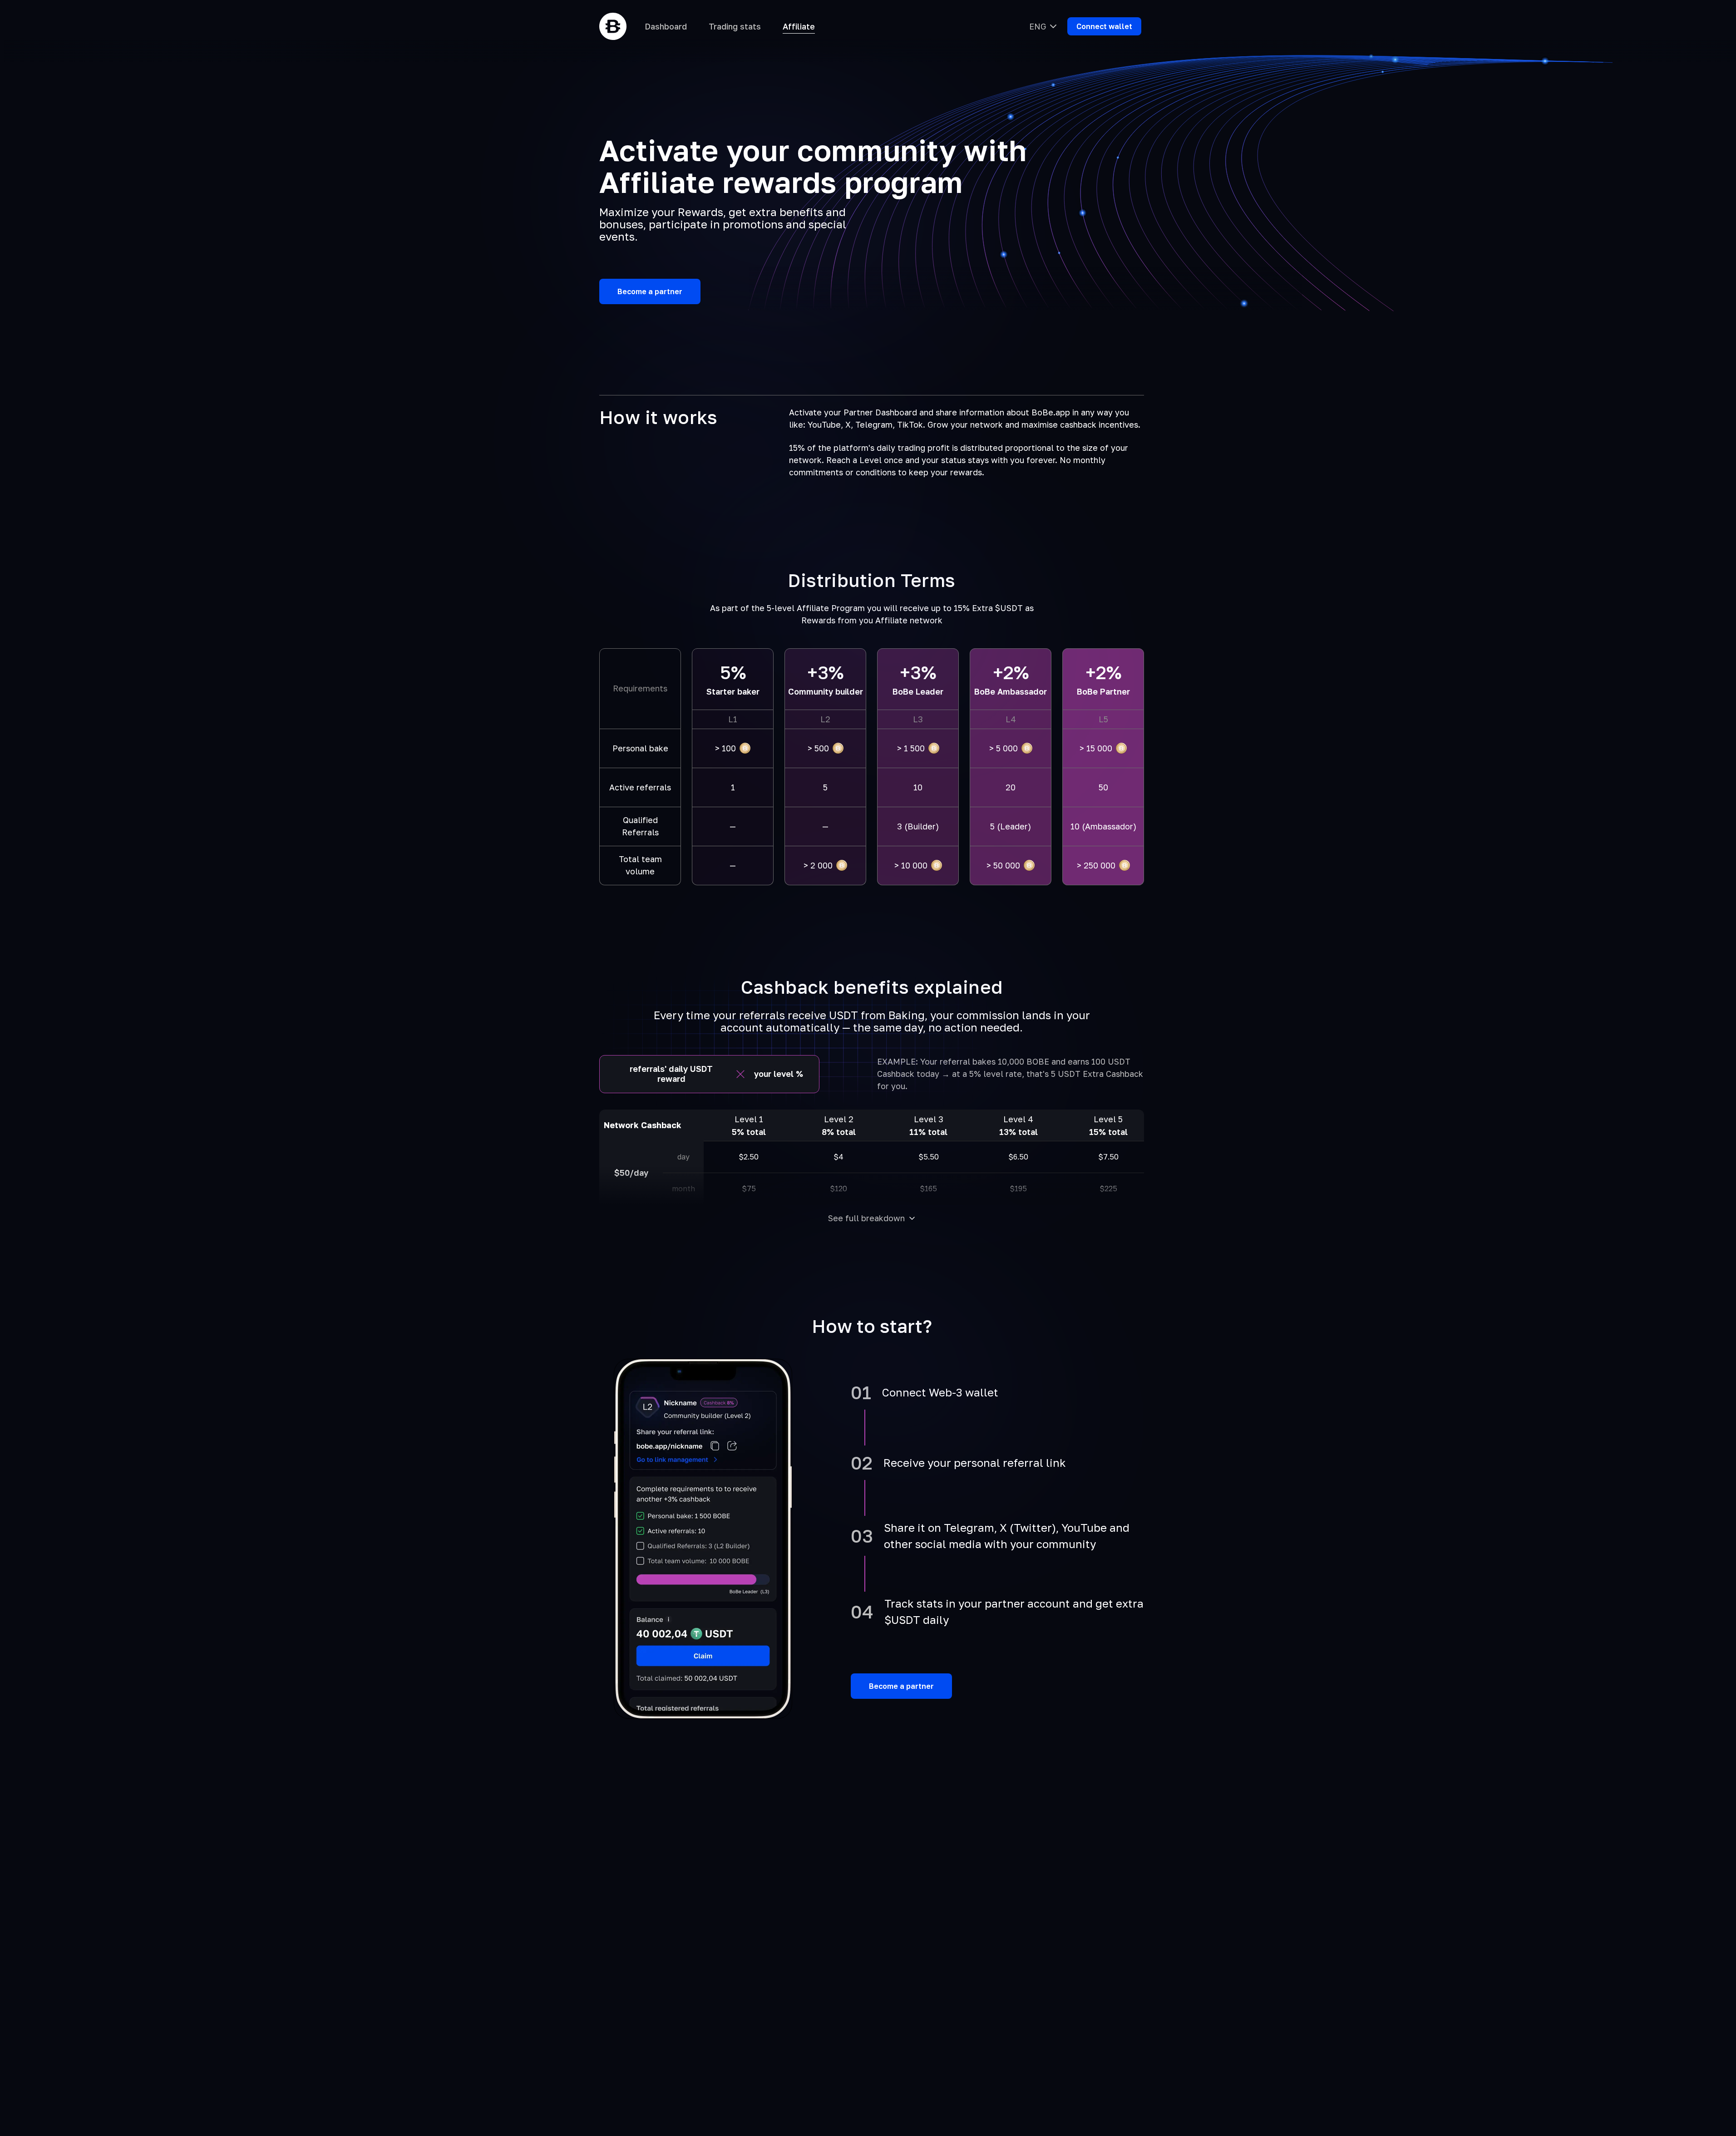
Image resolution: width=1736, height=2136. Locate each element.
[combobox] (1043, 26)
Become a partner (901, 1686)
